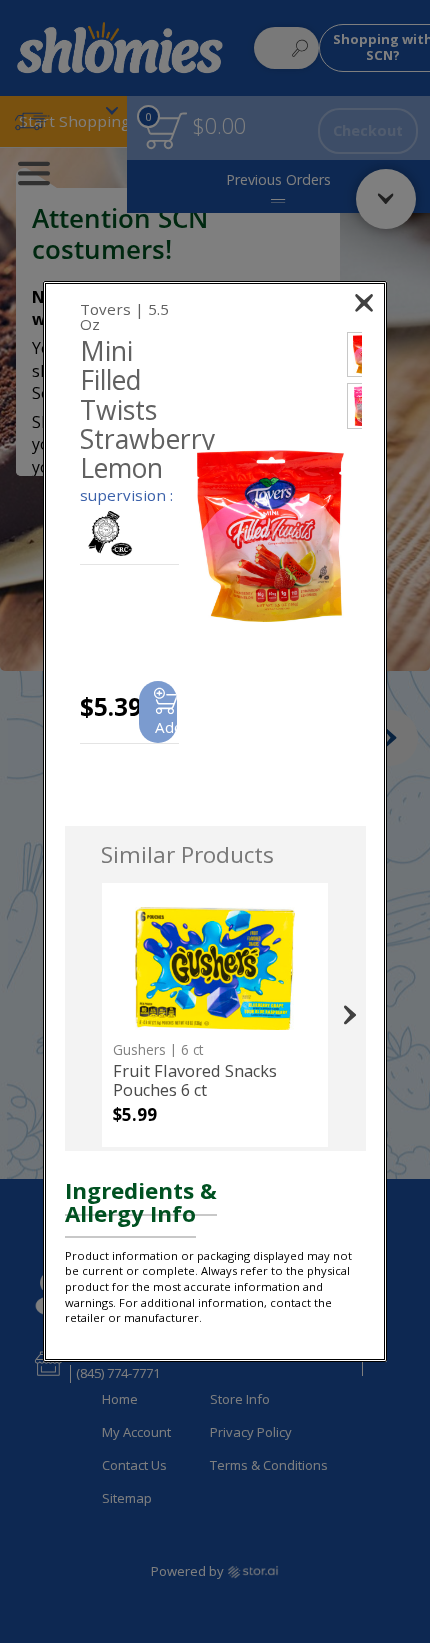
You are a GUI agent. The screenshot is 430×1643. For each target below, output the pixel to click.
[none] (215, 1015)
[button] (271, 536)
